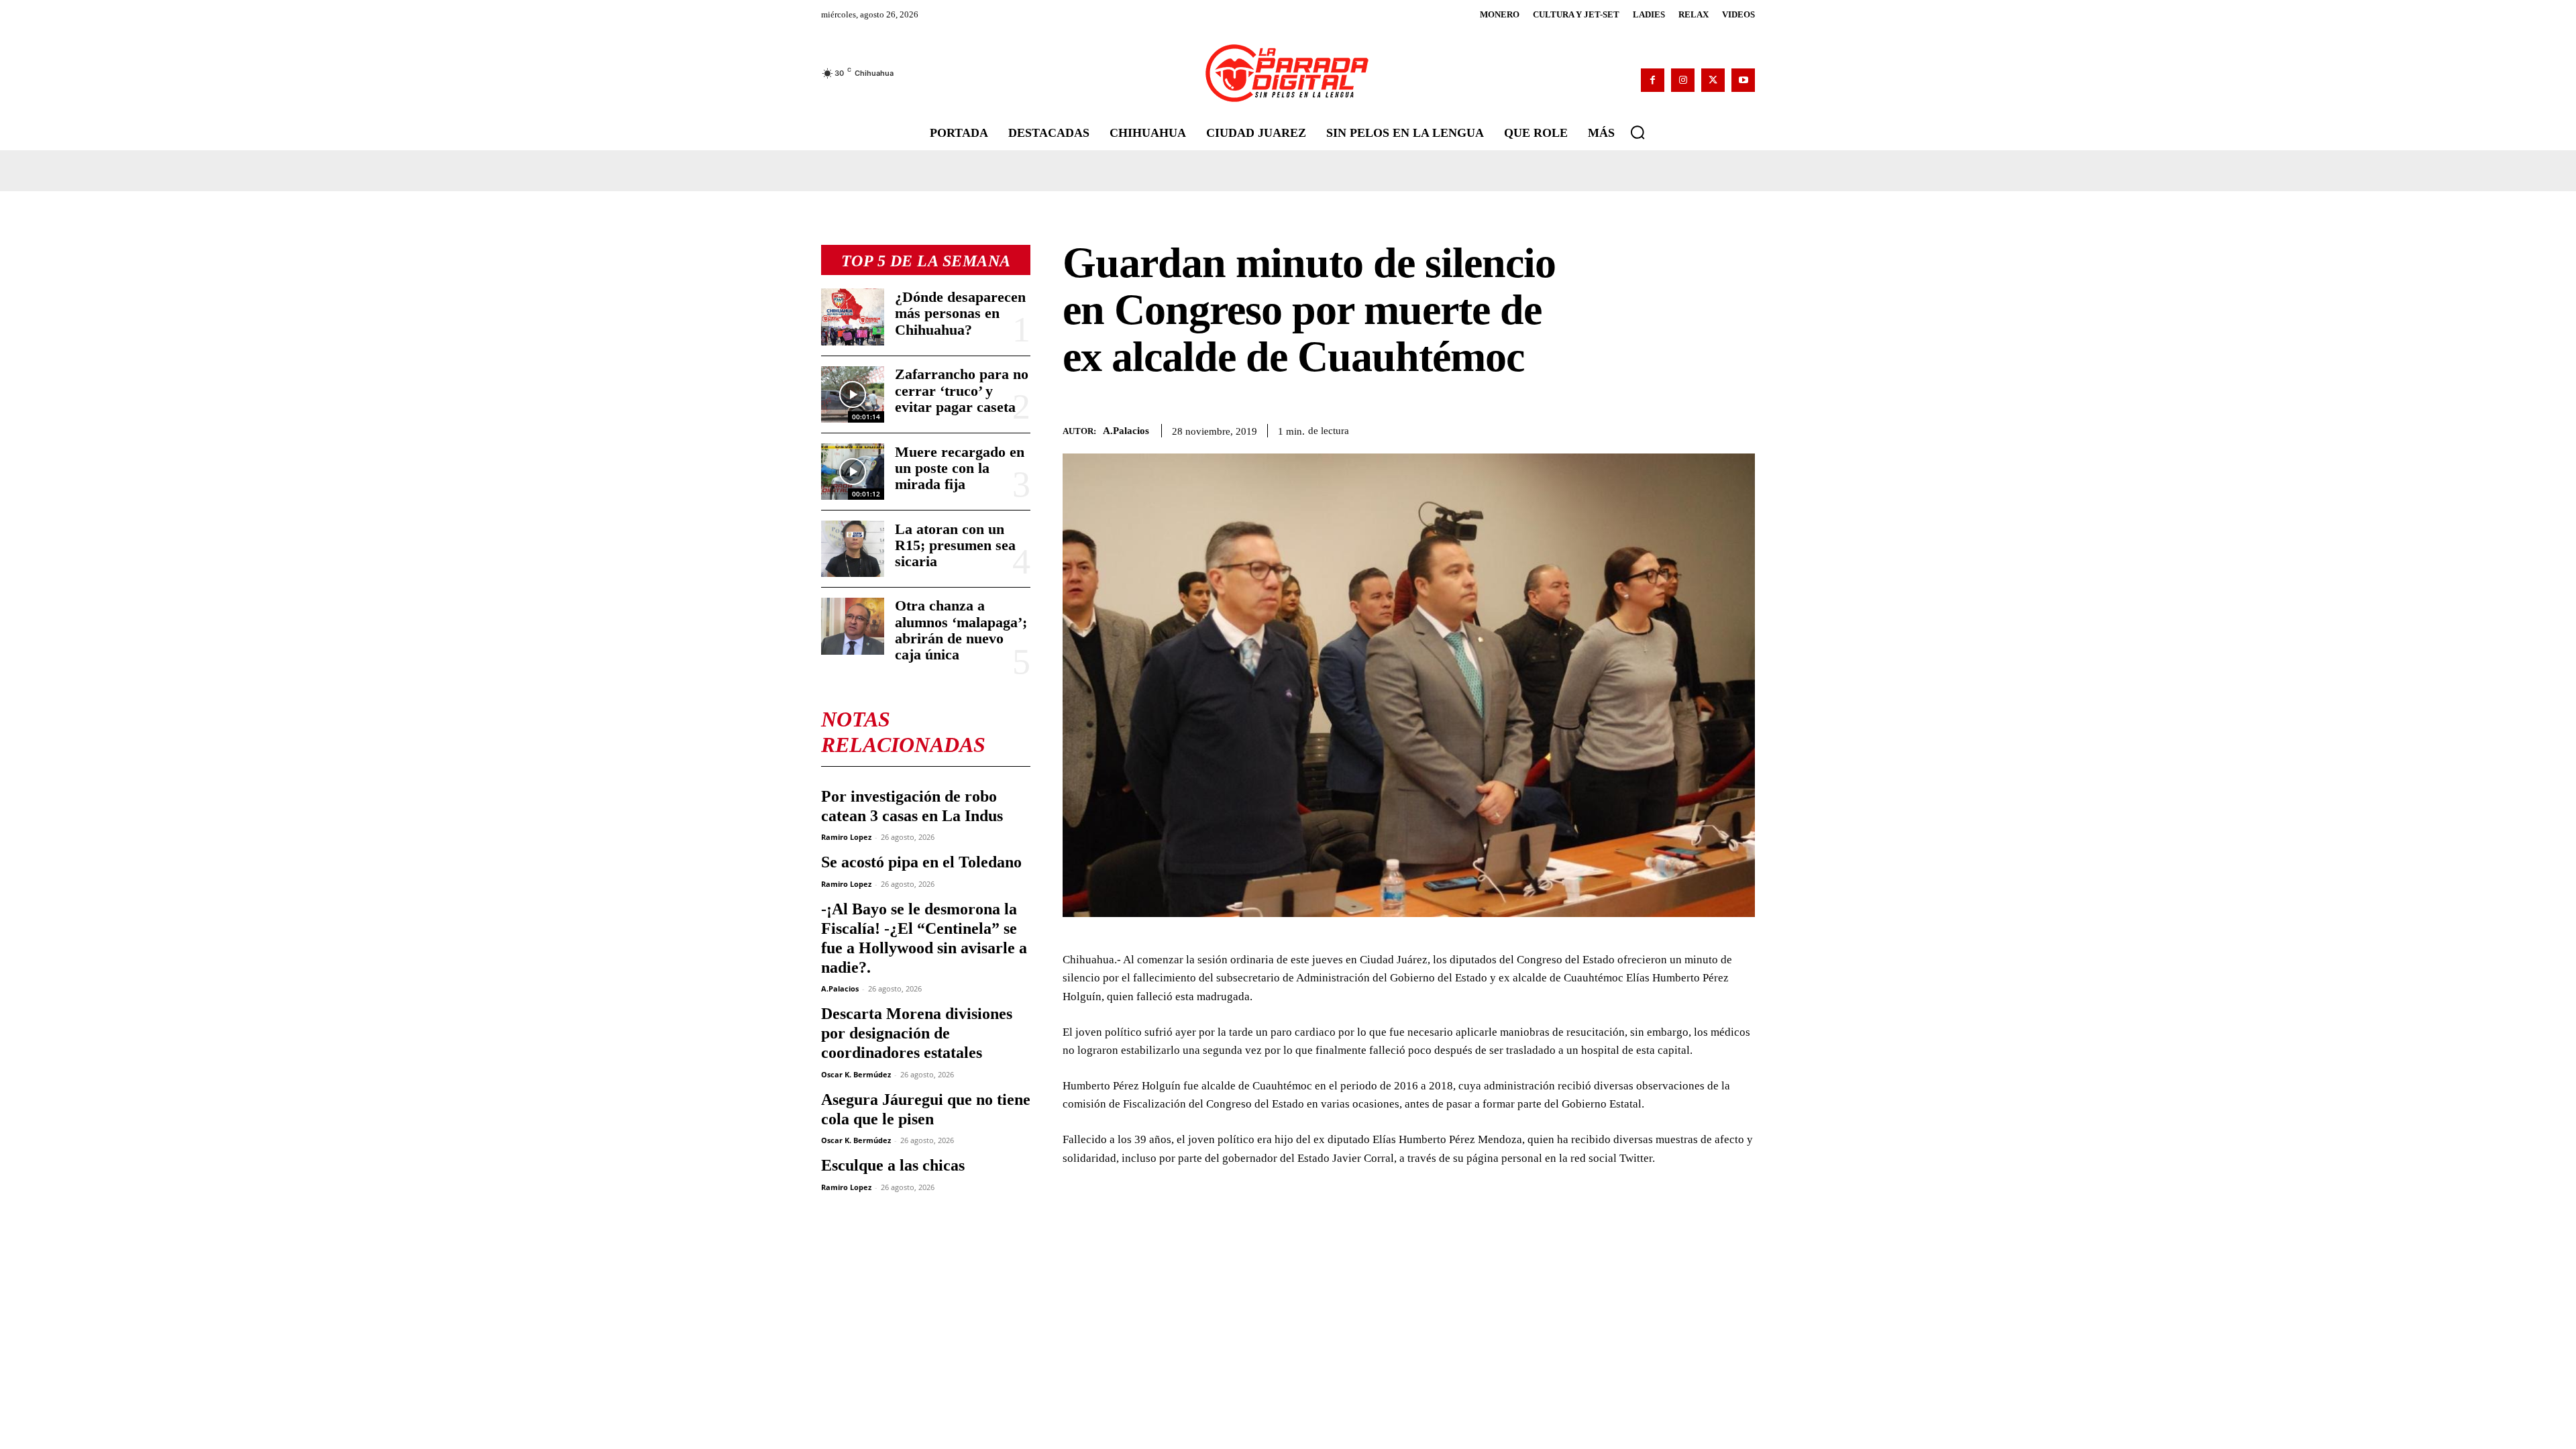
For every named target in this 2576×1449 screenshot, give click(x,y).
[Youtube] (1743, 80)
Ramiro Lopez (846, 837)
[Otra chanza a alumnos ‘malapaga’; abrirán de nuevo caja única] (853, 626)
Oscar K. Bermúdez (856, 1074)
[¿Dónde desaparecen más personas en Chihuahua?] (853, 317)
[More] (1741, 429)
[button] (1638, 132)
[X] (1713, 80)
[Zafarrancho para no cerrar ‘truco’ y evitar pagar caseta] (853, 394)
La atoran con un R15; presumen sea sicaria (955, 545)
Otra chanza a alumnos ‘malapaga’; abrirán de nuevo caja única (961, 630)
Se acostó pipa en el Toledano (921, 862)
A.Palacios (840, 988)
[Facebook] (1653, 80)
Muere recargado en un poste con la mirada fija (960, 468)
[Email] (1709, 429)
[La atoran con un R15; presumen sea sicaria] (853, 549)
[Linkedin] (1678, 429)
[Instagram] (1683, 80)
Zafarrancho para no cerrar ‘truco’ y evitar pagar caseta (962, 390)
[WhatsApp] (1648, 429)
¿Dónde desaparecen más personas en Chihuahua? (960, 313)
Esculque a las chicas (893, 1165)
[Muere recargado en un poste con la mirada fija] (853, 472)
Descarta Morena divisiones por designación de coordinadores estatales (917, 1033)
